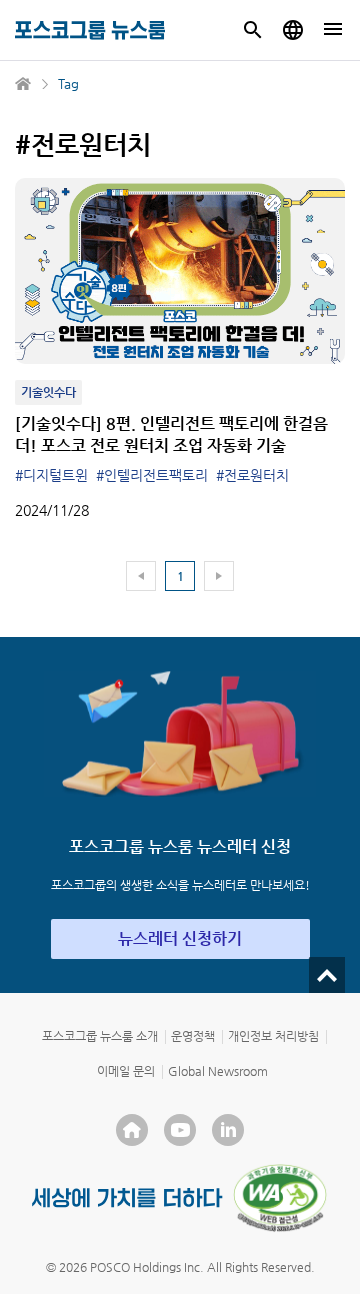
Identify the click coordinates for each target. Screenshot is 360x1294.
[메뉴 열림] (333, 30)
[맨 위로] (327, 975)
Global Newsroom (218, 1071)
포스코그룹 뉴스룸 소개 (100, 1036)
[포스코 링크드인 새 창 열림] (228, 1130)
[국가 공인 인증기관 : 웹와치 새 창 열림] (280, 1198)
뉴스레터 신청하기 (180, 938)
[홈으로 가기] (24, 84)
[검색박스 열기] (253, 30)
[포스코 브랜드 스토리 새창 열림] (127, 1197)
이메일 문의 (126, 1071)
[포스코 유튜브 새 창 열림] (180, 1130)
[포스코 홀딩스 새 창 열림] (132, 1130)
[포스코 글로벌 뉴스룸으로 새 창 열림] (293, 30)
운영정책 (193, 1036)
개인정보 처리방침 (273, 1036)
